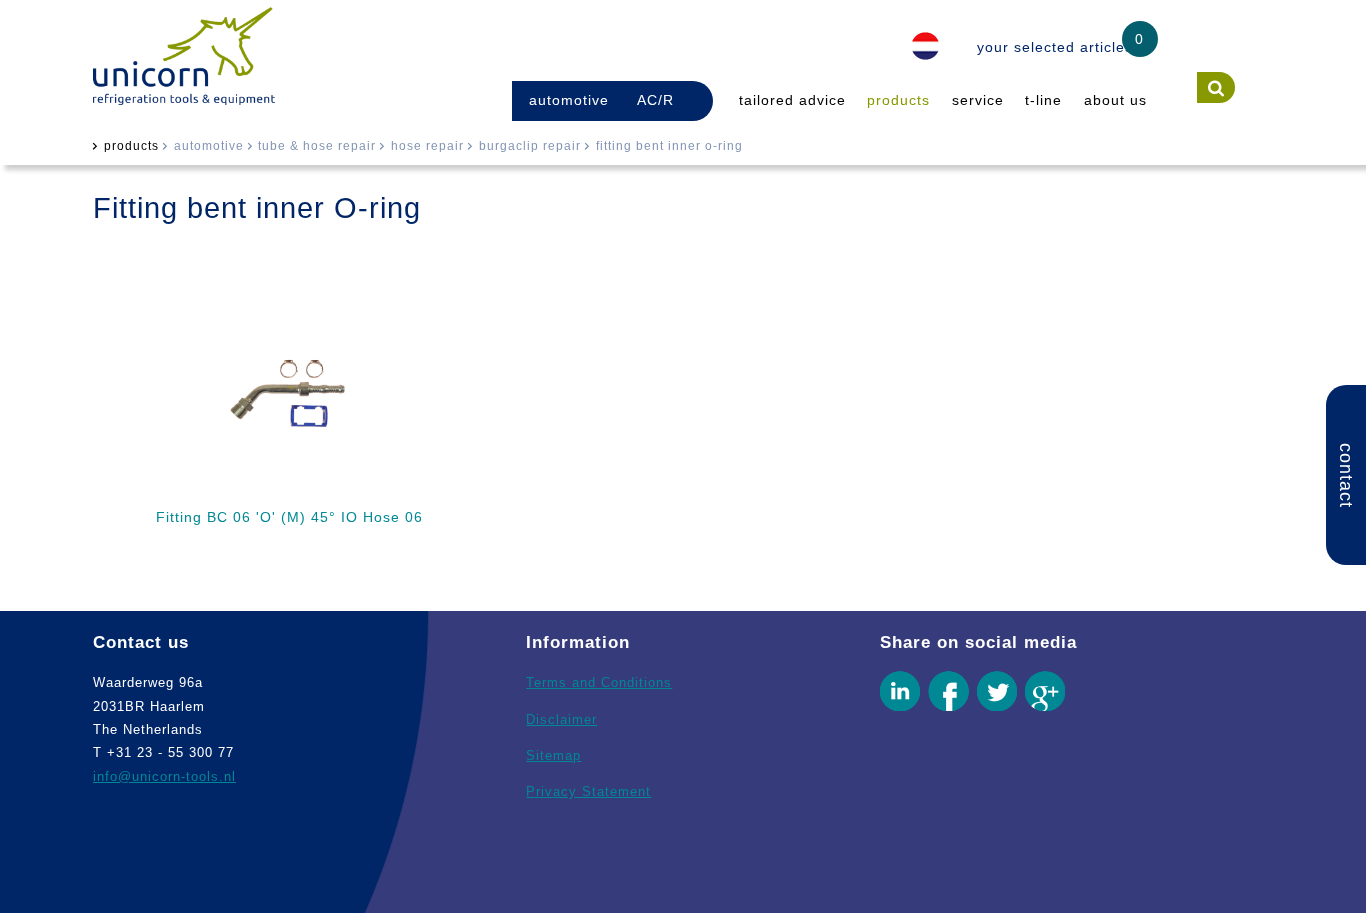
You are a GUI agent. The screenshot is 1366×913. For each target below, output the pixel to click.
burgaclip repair (530, 146)
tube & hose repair (317, 146)
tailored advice (792, 100)
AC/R (655, 100)
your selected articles (1055, 47)
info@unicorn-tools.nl (164, 776)
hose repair (427, 146)
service (978, 100)
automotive (569, 100)
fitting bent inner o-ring (669, 146)
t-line (1043, 100)
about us (1115, 100)
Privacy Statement (588, 791)
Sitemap (553, 755)
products (898, 100)
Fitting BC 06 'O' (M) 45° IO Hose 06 (289, 517)
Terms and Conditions (599, 682)
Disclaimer (561, 719)
